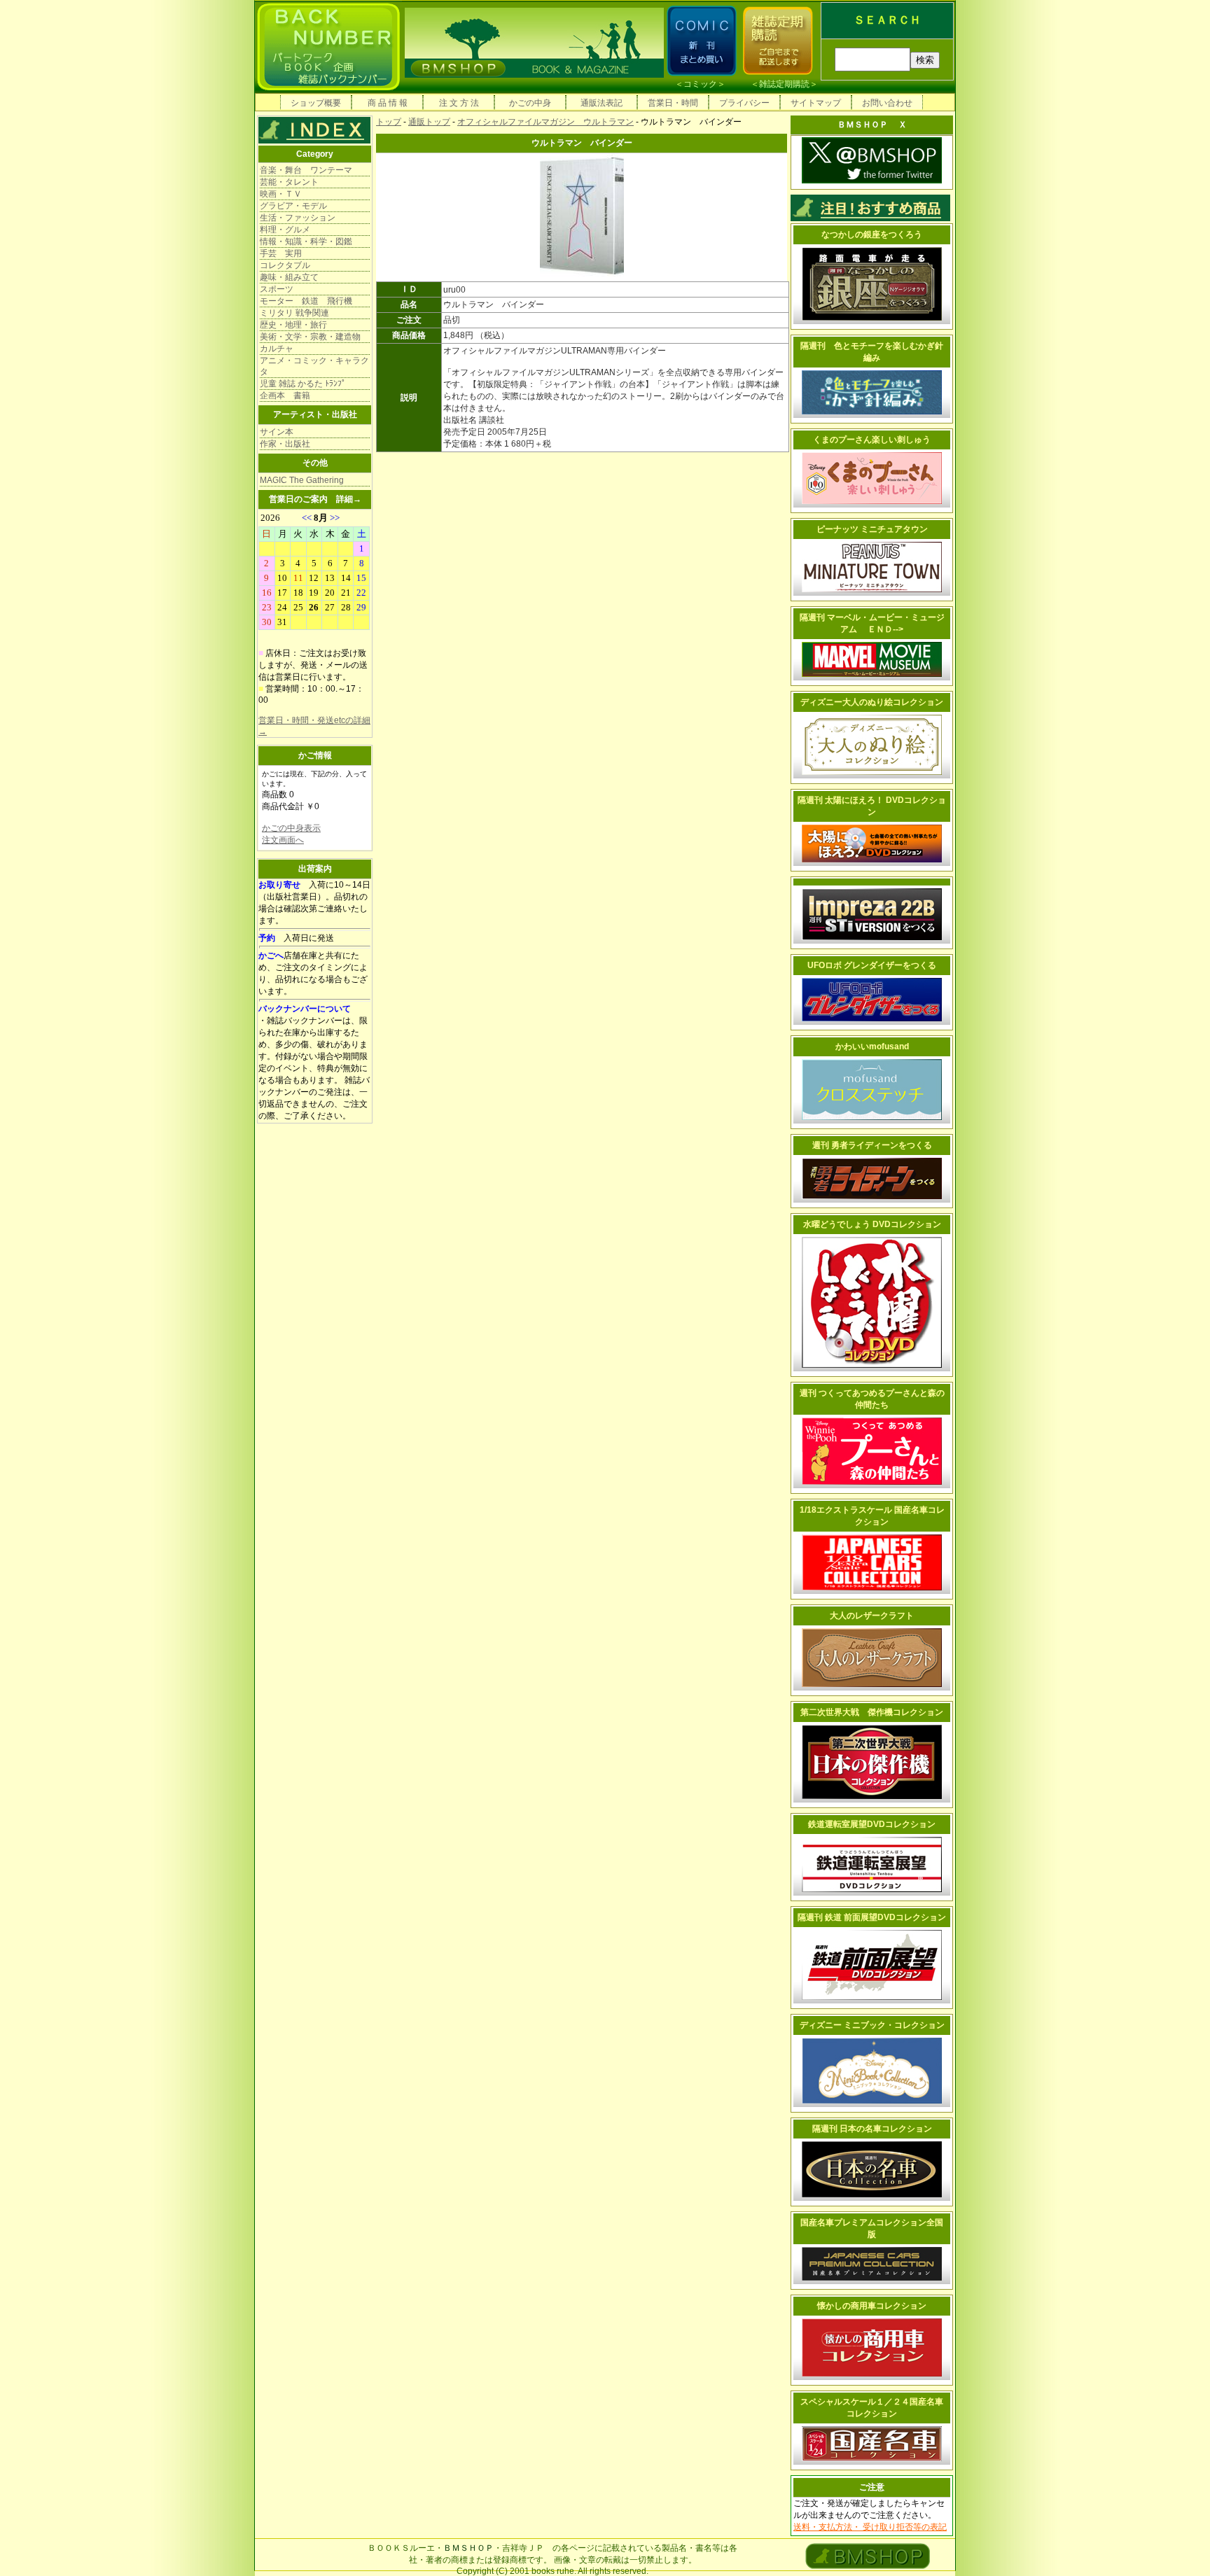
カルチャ (277, 349)
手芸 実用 (281, 253)
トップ (389, 122)
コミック (700, 84)
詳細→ (349, 499)
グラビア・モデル (293, 206)
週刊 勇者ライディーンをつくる (872, 1145)
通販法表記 (601, 103)
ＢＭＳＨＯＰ (468, 2548)
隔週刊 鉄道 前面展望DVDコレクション (872, 1917)
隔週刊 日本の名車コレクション (872, 2129)
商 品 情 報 (388, 103)
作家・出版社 (285, 444)
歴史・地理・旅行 (293, 325)
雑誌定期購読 (784, 84)
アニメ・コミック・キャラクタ (314, 366)
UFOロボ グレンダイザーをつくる (872, 965)
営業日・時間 (673, 103)
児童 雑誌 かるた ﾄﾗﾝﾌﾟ (303, 384)
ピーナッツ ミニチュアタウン (872, 529)
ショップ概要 (316, 103)
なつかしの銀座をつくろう (872, 234)
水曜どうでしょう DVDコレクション (872, 1224)
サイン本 (277, 432)
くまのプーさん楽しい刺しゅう (872, 440)
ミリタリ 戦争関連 (294, 313)
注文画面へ (283, 840)
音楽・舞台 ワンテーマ (306, 170)
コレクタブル (285, 265)
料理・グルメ (285, 230)
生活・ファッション (298, 218)
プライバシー (744, 103)
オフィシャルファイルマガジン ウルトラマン (545, 122)
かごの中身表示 (291, 828)
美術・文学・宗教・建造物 (310, 337)
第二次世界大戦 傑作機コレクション (872, 1712)
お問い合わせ (887, 103)
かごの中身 (530, 103)
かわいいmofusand (872, 1046)
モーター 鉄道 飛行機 (306, 301)
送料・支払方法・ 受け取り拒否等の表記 (870, 2527)
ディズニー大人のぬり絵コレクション (872, 702)
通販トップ (429, 122)
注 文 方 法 (459, 103)
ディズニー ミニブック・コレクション (872, 2025)
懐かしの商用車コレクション (872, 2306)
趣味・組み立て (289, 277)
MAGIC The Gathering (302, 480)
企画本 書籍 (285, 395)
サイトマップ (816, 103)
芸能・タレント (289, 182)
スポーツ (277, 289)
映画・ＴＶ (281, 194)
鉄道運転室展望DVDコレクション (872, 1824)
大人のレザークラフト (872, 1616)
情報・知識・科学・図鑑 (306, 241)
